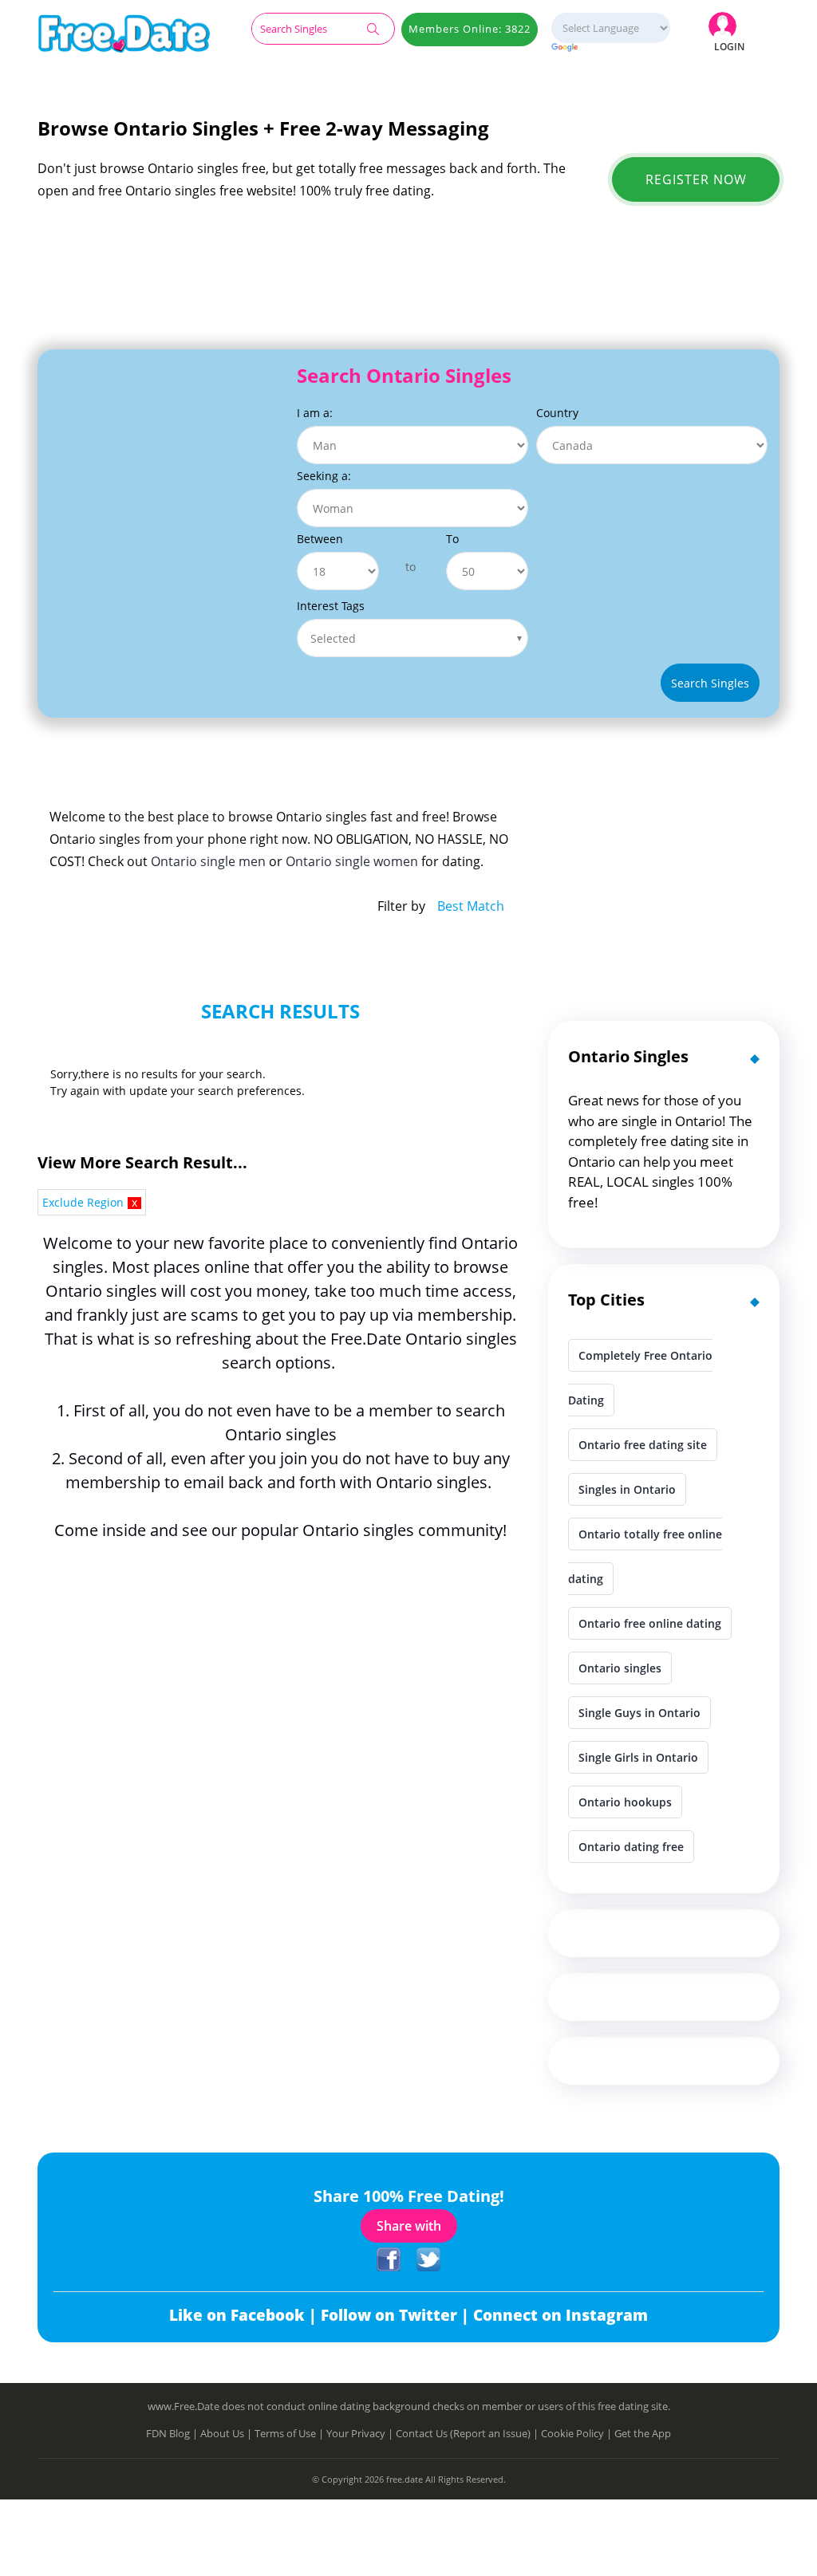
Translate (610, 48)
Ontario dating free (631, 1847)
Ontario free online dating (650, 1623)
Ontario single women (352, 861)
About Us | (227, 2433)
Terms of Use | (290, 2433)
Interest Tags (331, 606)
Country (557, 413)
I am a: (315, 413)
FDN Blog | (173, 2433)
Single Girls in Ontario (638, 1757)
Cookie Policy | (578, 2433)
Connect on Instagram (560, 2315)
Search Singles (710, 683)
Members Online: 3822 (470, 29)
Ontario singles (620, 1668)
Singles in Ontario (627, 1489)
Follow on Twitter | (397, 2315)
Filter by (401, 906)
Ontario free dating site (643, 1445)
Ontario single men (208, 861)
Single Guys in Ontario (639, 1713)
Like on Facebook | (245, 2315)
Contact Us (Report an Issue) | (468, 2433)
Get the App (643, 2433)
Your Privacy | (361, 2433)
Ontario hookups (625, 1802)
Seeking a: (324, 476)
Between (320, 539)
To (452, 539)
